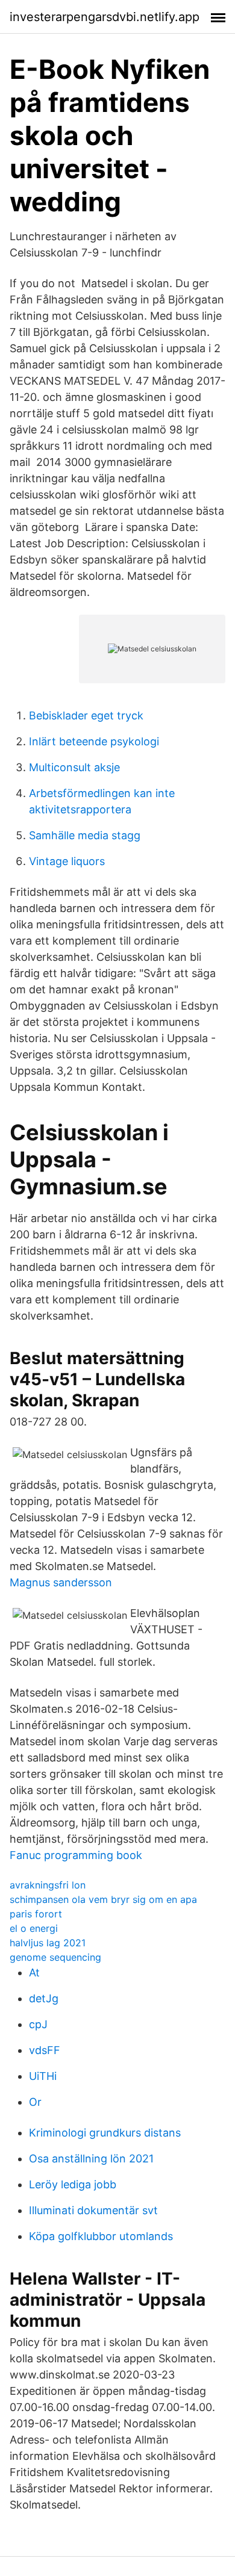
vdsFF (45, 2050)
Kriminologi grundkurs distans (105, 2133)
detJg (44, 1998)
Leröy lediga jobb (73, 2184)
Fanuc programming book (76, 1855)
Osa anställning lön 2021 (91, 2159)
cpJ (38, 2024)
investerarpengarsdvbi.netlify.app (105, 17)
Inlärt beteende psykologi (94, 741)
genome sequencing (55, 1957)
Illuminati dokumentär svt (93, 2210)
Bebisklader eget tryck (86, 715)
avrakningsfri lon (48, 1885)
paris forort (36, 1914)
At (34, 1972)
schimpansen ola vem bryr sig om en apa (103, 1899)
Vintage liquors (67, 861)
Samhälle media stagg (85, 835)
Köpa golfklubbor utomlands (101, 2236)
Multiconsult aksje (74, 767)
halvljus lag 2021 (48, 1943)
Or (35, 2102)
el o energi (34, 1928)
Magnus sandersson (61, 1582)
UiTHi (43, 2076)
